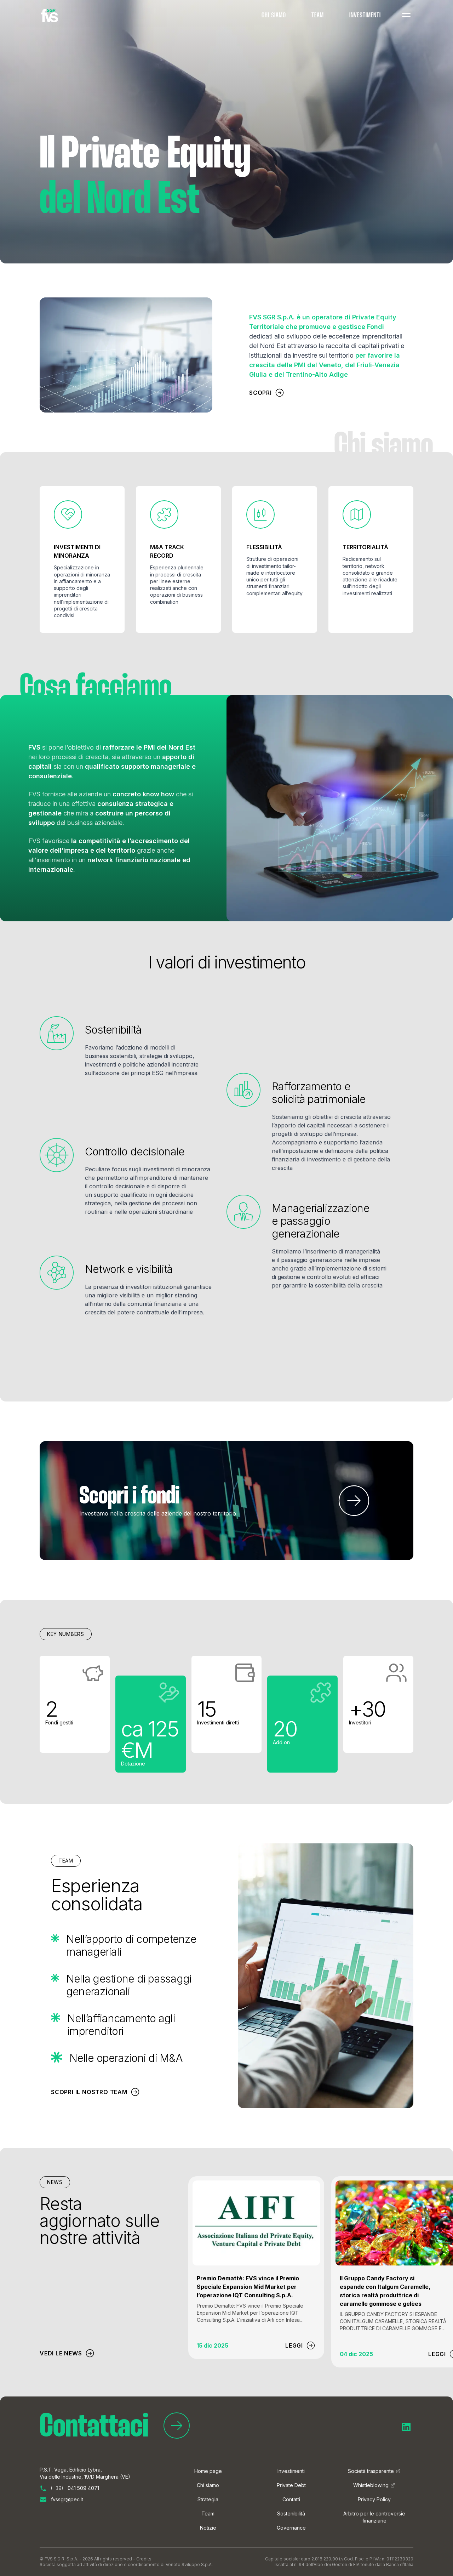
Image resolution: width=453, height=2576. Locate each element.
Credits (144, 2559)
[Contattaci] (177, 2428)
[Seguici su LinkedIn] (406, 2427)
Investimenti (365, 16)
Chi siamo (274, 16)
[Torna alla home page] (50, 16)
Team (318, 16)
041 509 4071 (75, 2488)
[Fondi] (354, 1501)
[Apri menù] (406, 15)
